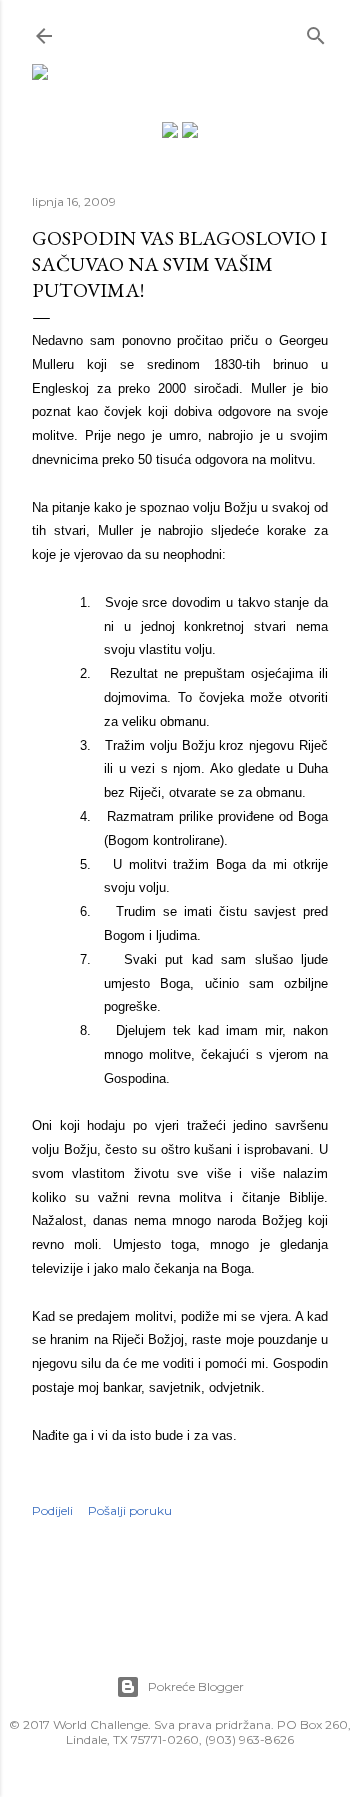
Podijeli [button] (52, 1510)
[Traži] (316, 31)
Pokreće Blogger (196, 1686)
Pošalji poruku (130, 1510)
